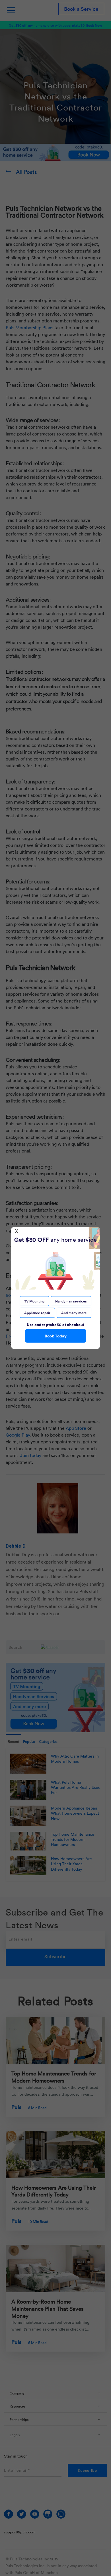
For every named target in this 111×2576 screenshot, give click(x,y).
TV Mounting (34, 1301)
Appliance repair (37, 1313)
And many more (74, 1313)
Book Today (56, 1336)
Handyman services (71, 1301)
